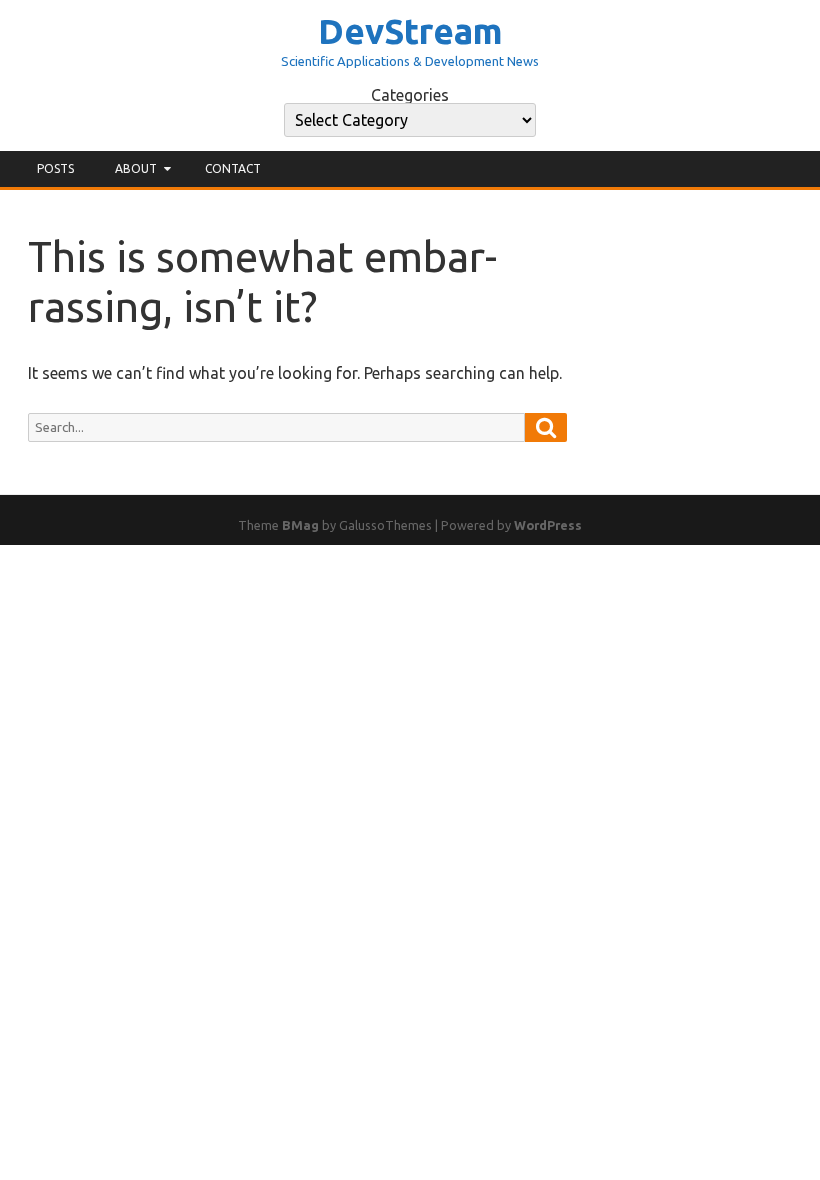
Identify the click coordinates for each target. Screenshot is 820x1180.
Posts (55, 168)
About (136, 168)
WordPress (548, 525)
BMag (300, 525)
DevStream (410, 31)
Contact (233, 168)
